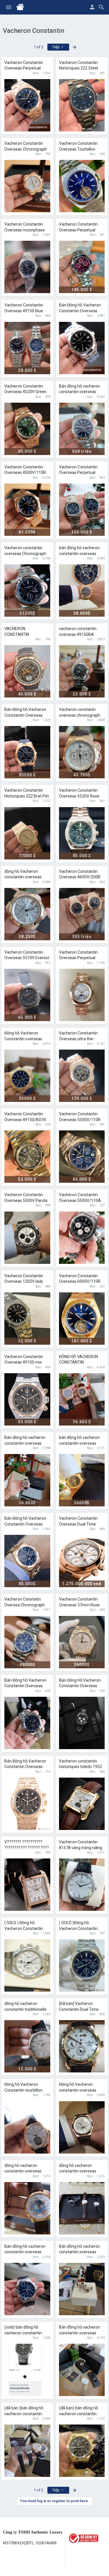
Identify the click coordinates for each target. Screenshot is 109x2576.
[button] (9, 7)
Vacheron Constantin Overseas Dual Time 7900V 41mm (78, 1524)
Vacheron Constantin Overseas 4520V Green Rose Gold (25, 392)
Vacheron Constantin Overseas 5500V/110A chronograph (80, 1200)
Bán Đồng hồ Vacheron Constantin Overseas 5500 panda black (80, 1686)
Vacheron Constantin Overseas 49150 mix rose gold (24, 1362)
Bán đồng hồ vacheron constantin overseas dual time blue (25, 2252)
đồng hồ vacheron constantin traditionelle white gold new (25, 2009)
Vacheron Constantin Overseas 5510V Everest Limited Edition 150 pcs (27, 958)
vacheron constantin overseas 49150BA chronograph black (78, 634)
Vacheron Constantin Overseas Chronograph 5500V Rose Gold (26, 149)
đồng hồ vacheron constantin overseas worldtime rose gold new (27, 2171)
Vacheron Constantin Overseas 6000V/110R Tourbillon (80, 1281)
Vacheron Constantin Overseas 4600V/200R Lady (80, 877)
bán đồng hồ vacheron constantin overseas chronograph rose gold (80, 1443)
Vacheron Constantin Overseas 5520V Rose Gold (79, 796)
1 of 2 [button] (39, 47)
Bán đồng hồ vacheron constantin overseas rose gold (79, 2333)
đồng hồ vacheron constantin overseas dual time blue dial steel (81, 2171)
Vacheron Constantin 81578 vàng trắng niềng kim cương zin (81, 1848)
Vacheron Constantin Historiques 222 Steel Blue (78, 68)
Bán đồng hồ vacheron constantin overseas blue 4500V (79, 392)
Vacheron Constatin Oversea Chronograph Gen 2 (25, 1605)
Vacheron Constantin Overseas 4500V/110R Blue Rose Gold (25, 473)
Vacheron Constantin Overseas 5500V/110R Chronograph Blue (80, 1120)
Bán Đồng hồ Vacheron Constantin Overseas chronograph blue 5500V (27, 1686)
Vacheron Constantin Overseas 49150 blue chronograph (24, 311)
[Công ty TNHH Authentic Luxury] (87, 2538)
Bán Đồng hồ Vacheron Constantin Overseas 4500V (80, 311)
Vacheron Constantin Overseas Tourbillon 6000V (78, 149)
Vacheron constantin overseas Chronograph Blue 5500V (25, 553)
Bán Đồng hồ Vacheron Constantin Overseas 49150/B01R (25, 1767)
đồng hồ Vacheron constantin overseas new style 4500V (23, 877)
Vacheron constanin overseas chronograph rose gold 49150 (80, 715)
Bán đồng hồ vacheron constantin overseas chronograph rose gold (25, 1443)
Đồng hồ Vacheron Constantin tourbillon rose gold (23, 2090)
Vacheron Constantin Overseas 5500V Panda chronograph (26, 1200)
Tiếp (56, 47)
